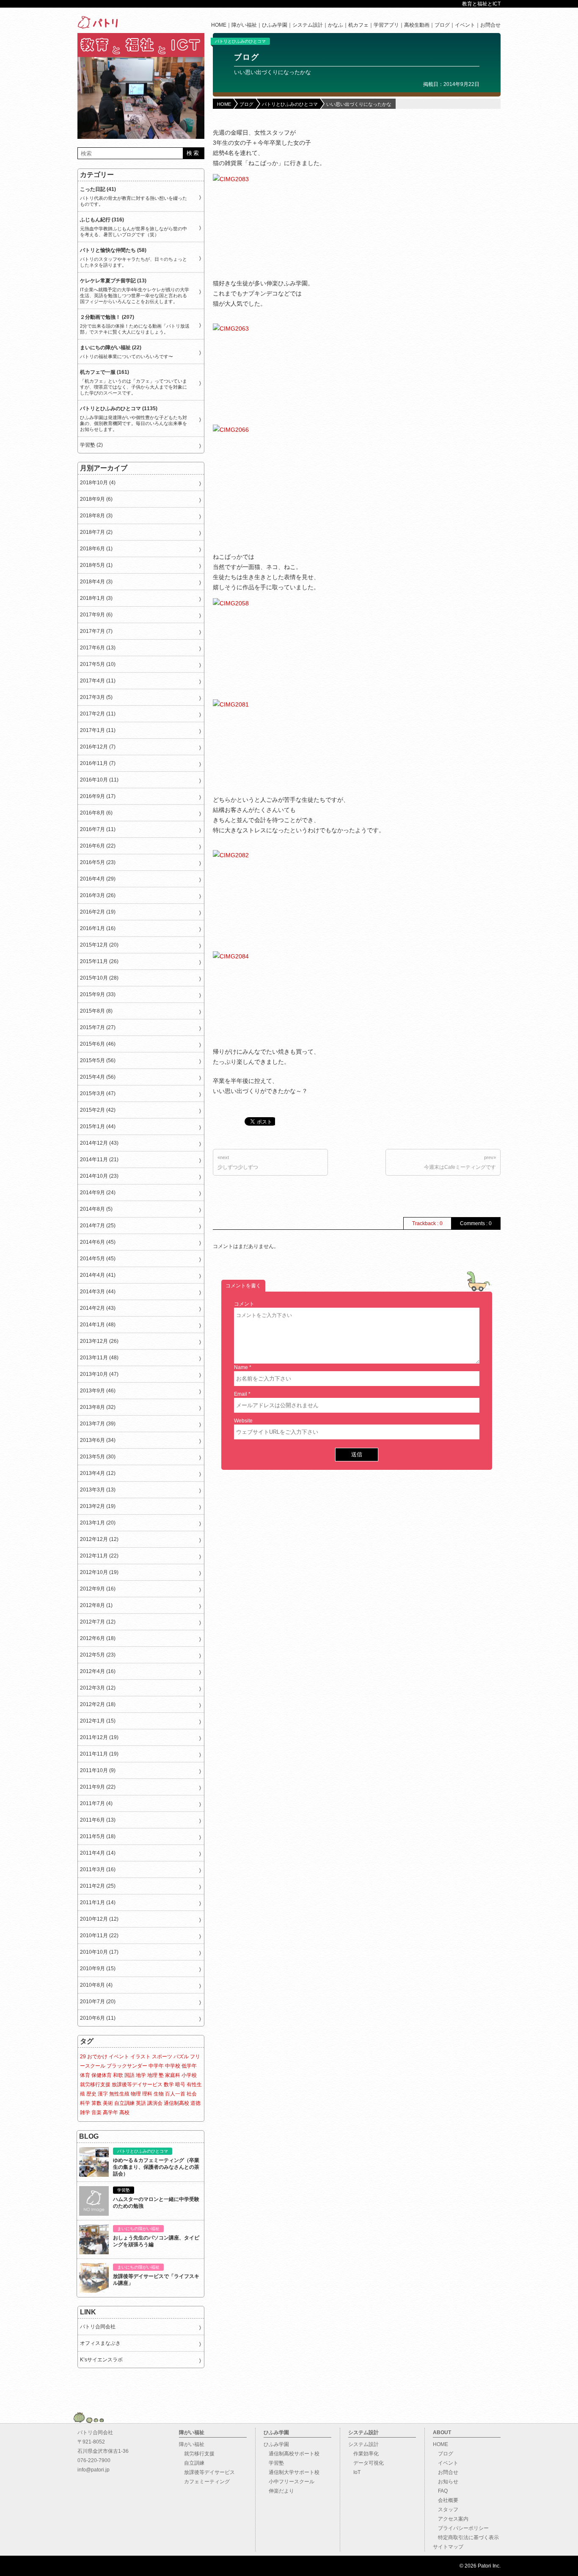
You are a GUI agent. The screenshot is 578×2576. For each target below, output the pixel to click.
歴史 (91, 2094)
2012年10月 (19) (99, 1572)
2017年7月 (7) (96, 631)
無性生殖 (119, 2094)
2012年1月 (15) (98, 1721)
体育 (85, 2075)
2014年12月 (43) (99, 1143)
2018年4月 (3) (96, 582)
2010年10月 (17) (99, 1952)
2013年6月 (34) (98, 1440)
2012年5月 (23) (98, 1655)
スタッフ (446, 2510)
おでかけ (97, 2057)
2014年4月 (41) (98, 1275)
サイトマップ (448, 2547)
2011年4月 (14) (98, 1853)
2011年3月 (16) (98, 1869)
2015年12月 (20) (99, 945)
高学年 (110, 2112)
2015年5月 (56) (98, 1060)
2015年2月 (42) (98, 1110)
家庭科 (173, 2075)
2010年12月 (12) (99, 1919)
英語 (141, 2103)
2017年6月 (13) (98, 648)
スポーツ (162, 2057)
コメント (244, 1304)
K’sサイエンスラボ (101, 2360)
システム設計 (308, 25)
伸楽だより (279, 2491)
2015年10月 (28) (99, 978)
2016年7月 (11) (98, 829)
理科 (147, 2094)
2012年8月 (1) (96, 1605)
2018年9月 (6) (96, 499)
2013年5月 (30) (98, 1457)
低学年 (189, 2066)
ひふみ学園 (275, 25)
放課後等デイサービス (137, 2085)
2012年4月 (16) (98, 1671)
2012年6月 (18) (98, 1638)
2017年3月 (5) (96, 697)
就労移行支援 (95, 2085)
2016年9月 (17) (98, 796)
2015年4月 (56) (98, 1077)
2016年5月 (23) (98, 862)
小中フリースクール (289, 2482)
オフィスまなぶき (100, 2343)
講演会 (155, 2103)
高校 (124, 2112)
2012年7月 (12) (98, 1622)
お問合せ (490, 25)
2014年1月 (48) (98, 1325)
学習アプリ (386, 25)
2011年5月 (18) (98, 1836)
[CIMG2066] (260, 485)
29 (83, 2057)
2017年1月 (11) (98, 730)
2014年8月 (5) (96, 1209)
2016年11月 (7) (98, 763)
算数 (96, 2103)
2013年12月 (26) (99, 1341)
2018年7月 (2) (96, 532)
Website (243, 1421)
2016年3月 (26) (98, 895)
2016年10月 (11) (99, 780)
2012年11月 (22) (99, 1556)
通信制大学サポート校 (292, 2472)
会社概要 (446, 2500)
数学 (169, 2085)
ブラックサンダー (127, 2066)
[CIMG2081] (276, 744)
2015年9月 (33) (98, 994)
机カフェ (358, 25)
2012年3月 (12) (98, 1688)
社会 (192, 2094)
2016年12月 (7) (98, 747)
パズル (181, 2057)
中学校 (173, 2066)
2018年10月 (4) (98, 483)
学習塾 (274, 2463)
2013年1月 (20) (98, 1523)
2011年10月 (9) (98, 1770)
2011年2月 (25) (98, 1886)
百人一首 (175, 2094)
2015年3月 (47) (98, 1093)
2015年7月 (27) (98, 1027)
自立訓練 (124, 2103)
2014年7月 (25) (98, 1226)
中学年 (156, 2066)
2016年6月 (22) (98, 846)
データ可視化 (366, 2463)
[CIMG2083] (276, 219)
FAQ (440, 2491)
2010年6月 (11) (98, 2018)
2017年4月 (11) (98, 681)
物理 (136, 2094)
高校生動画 (417, 25)
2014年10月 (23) (99, 1176)
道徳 (195, 2103)
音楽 (96, 2112)
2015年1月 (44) (98, 1126)
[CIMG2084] (276, 996)
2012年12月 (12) (99, 1539)
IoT (354, 2472)
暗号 (180, 2085)
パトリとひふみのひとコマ (240, 41)
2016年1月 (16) (98, 928)
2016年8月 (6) (96, 813)
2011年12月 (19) (99, 1737)
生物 (159, 2094)
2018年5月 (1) (96, 565)
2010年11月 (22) (99, 1935)
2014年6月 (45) (98, 1242)
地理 (152, 2075)
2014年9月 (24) (98, 1193)
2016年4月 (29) (98, 879)
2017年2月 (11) (98, 714)
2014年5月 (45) (98, 1259)
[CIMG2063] (276, 368)
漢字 (103, 2094)
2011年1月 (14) (98, 1902)
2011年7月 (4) (96, 1803)
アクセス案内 (451, 2519)
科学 (85, 2103)
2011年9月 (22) (98, 1787)
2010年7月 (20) (98, 2002)
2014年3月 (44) (98, 1292)
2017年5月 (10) (98, 664)
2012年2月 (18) (98, 1704)
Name (241, 1367)
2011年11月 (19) (99, 1754)
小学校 (189, 2075)
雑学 (85, 2112)
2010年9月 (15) (98, 1969)
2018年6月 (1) (96, 549)
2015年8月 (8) (96, 1011)
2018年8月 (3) (96, 516)
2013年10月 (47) (99, 1374)
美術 (108, 2103)
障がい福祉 (244, 25)
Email (241, 1394)
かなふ (336, 25)
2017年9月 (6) (96, 615)
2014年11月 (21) (99, 1160)
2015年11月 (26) (99, 961)
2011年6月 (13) (98, 1820)
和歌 (118, 2075)
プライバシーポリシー (461, 2528)
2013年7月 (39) (98, 1424)
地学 (141, 2075)
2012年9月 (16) (98, 1589)
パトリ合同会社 (98, 2327)
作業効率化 (363, 2454)
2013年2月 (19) (98, 1506)
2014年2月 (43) (98, 1308)
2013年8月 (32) (98, 1407)
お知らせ (446, 2482)
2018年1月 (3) (96, 598)
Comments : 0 (476, 1223)
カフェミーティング (204, 2482)
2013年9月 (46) (98, 1391)
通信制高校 (176, 2103)
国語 (129, 2075)
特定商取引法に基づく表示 (466, 2537)
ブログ (442, 25)
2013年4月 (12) (98, 1473)
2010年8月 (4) (96, 1985)
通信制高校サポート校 (292, 2454)
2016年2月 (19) (98, 912)
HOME (219, 25)
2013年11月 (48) (99, 1358)
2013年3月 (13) (98, 1490)
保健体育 (102, 2075)
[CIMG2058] (276, 643)
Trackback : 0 (427, 1223)
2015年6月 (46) (98, 1044)
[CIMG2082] (276, 895)
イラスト (140, 2057)
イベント (465, 25)
